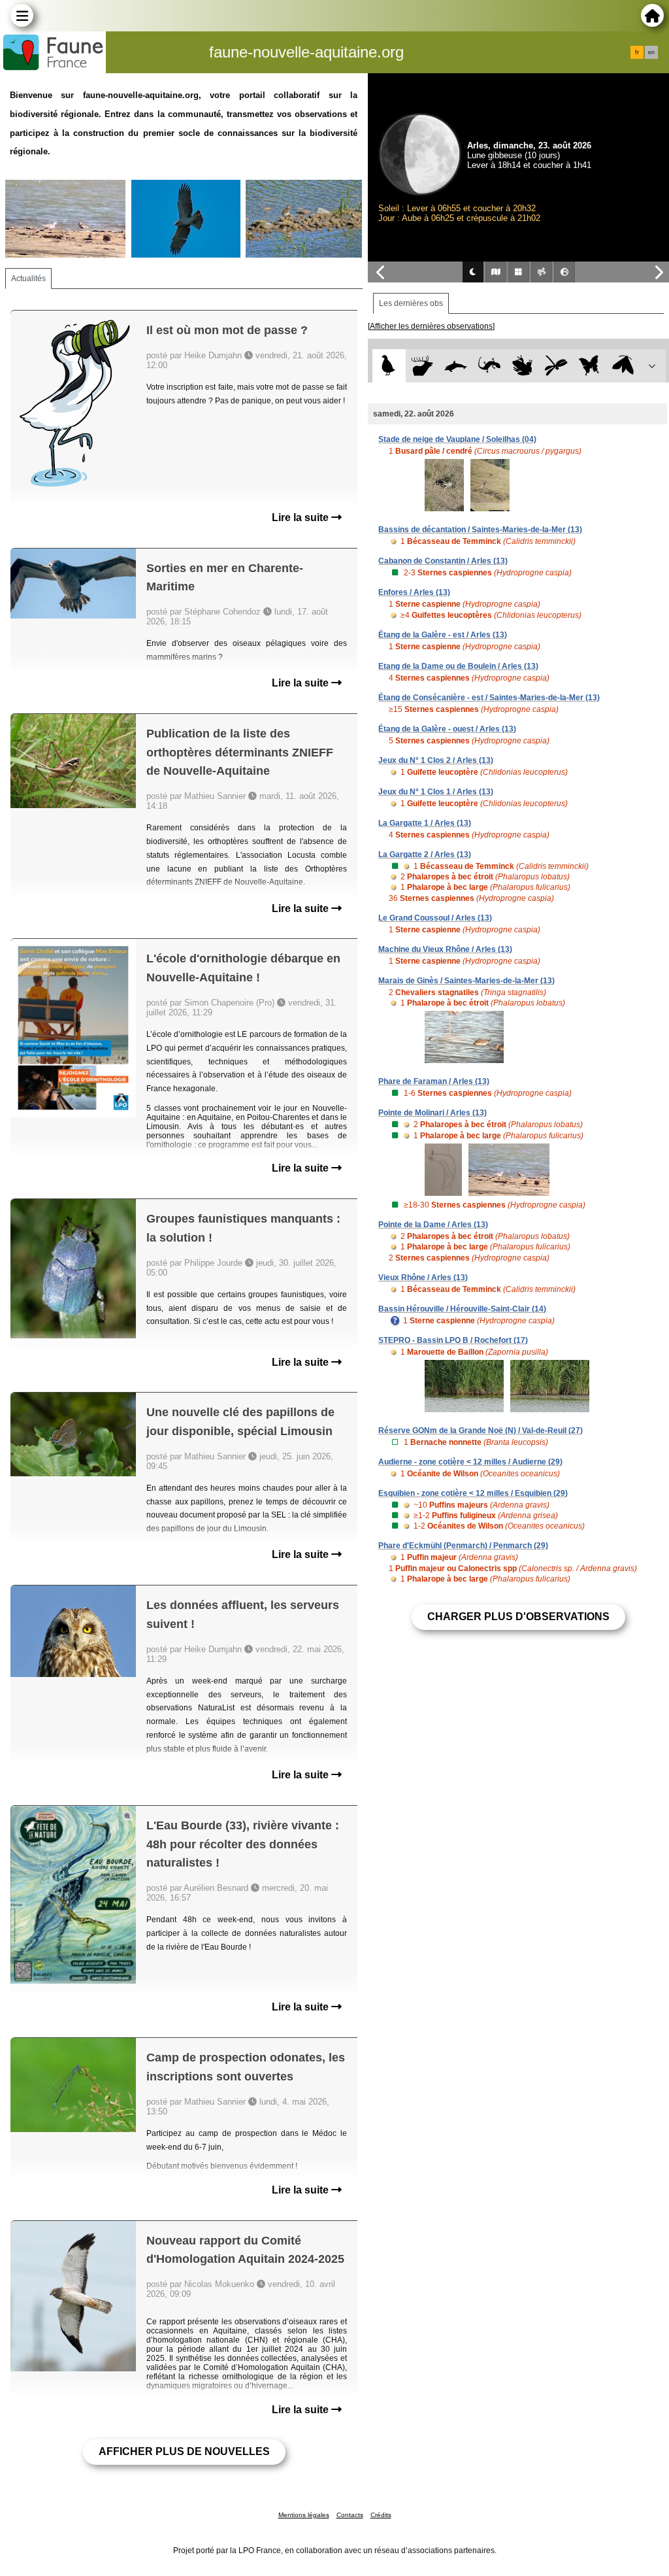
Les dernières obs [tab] (411, 303)
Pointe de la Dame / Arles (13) (433, 1225)
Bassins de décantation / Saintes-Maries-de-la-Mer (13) (480, 530)
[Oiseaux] (389, 366)
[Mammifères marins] (456, 366)
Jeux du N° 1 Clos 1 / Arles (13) (436, 792)
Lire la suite (302, 517)
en (651, 52)
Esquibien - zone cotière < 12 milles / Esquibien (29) (473, 1493)
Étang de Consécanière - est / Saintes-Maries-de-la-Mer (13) (489, 698)
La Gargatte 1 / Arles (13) (425, 823)
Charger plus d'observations (518, 1617)
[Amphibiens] (522, 366)
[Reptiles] (489, 366)
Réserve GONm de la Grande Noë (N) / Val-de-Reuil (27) (481, 1431)
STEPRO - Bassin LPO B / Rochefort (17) (453, 1340)
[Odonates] (556, 366)
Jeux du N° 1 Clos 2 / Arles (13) (436, 760)
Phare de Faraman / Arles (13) (434, 1081)
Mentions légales (304, 2515)
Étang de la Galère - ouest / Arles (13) (447, 729)
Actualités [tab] (28, 279)
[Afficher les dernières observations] (431, 326)
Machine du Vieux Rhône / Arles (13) (445, 949)
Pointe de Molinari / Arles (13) (432, 1113)
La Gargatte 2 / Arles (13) (425, 855)
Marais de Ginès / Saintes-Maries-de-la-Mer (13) (466, 981)
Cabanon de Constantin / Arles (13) (443, 561)
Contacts (350, 2515)
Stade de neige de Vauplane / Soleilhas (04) (457, 439)
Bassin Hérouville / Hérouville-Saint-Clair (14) (462, 1309)
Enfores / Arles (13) (414, 592)
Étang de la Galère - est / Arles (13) (443, 635)
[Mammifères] (422, 366)
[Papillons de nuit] (623, 366)
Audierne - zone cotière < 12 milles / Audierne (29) (470, 1462)
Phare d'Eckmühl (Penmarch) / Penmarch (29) (463, 1546)
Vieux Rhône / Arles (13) (423, 1278)
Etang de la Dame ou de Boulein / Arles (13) (458, 666)
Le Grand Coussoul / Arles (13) (435, 918)
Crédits (381, 2515)
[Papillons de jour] (590, 366)
